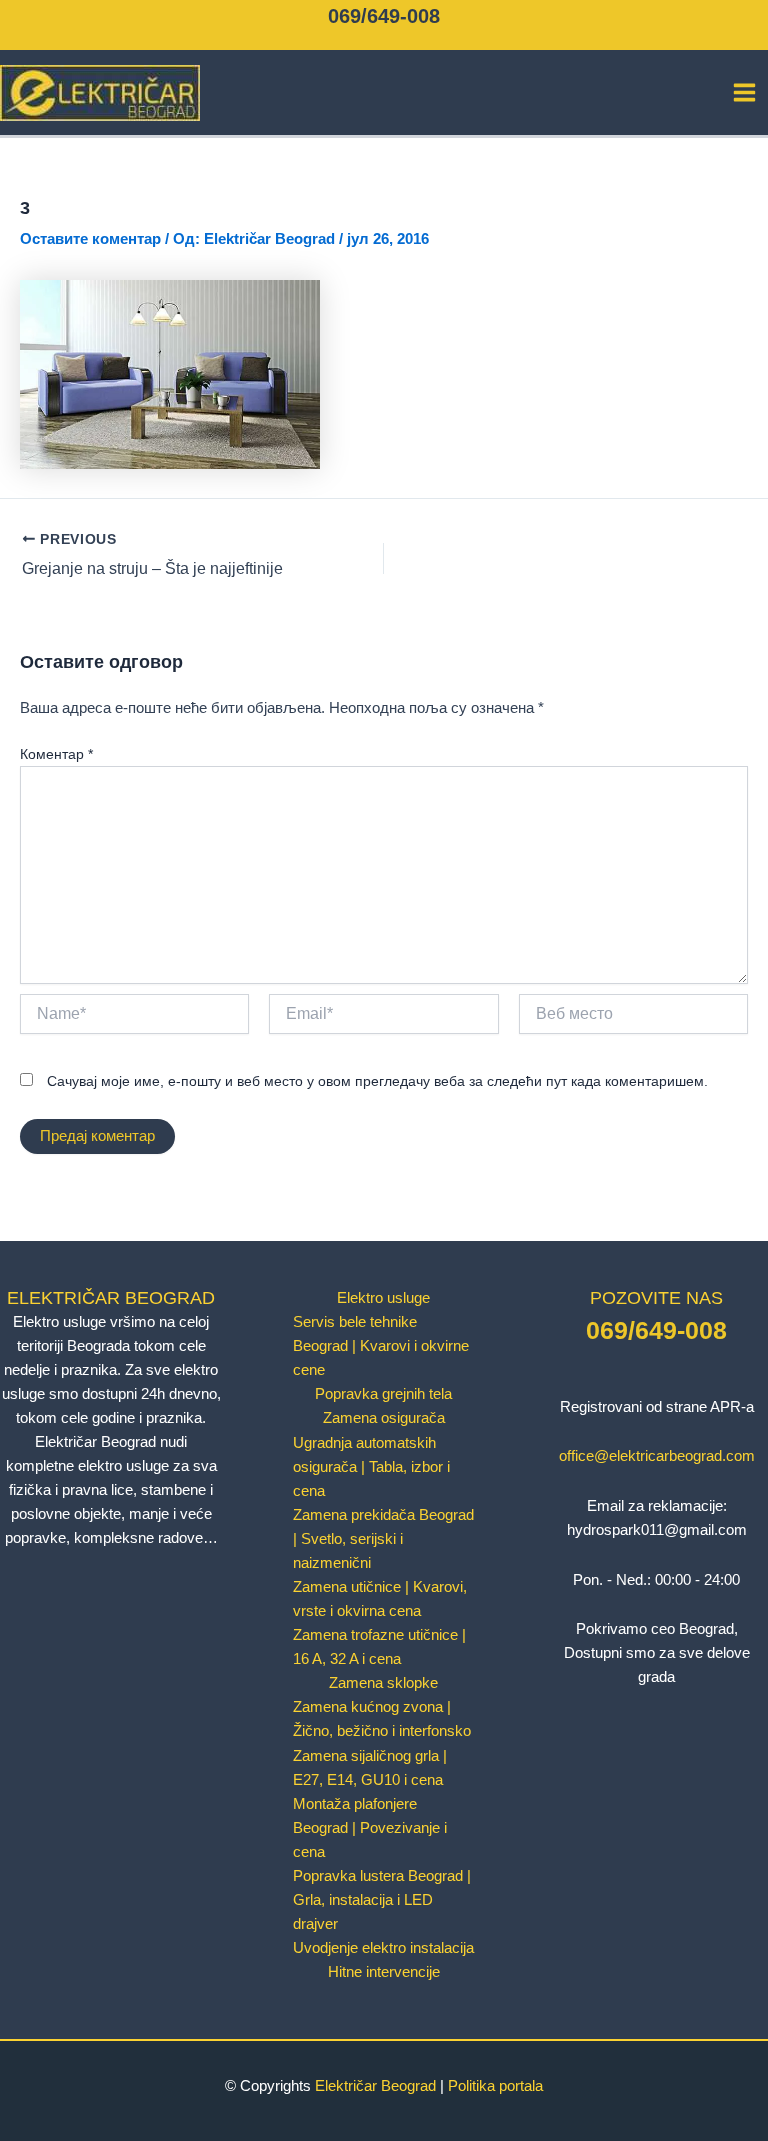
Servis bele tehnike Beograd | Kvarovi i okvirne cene (381, 1346)
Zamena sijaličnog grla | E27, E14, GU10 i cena (370, 1768)
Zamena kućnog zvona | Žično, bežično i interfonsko (382, 1719)
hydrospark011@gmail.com (657, 1530)
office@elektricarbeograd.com (657, 1456)
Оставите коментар (90, 239)
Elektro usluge (383, 1298)
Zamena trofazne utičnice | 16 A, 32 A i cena (379, 1647)
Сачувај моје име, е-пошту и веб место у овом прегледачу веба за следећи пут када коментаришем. (377, 1081)
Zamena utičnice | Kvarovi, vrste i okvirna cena (380, 1599)
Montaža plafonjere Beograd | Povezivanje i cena (370, 1828)
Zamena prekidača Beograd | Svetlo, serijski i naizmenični (383, 1539)
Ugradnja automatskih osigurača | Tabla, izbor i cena (371, 1467)
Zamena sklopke (383, 1683)
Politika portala (495, 2086)
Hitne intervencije (384, 1972)
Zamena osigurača (384, 1418)
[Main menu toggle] (744, 92)
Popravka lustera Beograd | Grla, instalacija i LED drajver (382, 1900)
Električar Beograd (375, 2086)
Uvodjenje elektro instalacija (383, 1948)
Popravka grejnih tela (383, 1394)
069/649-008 (384, 16)
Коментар (56, 754)
